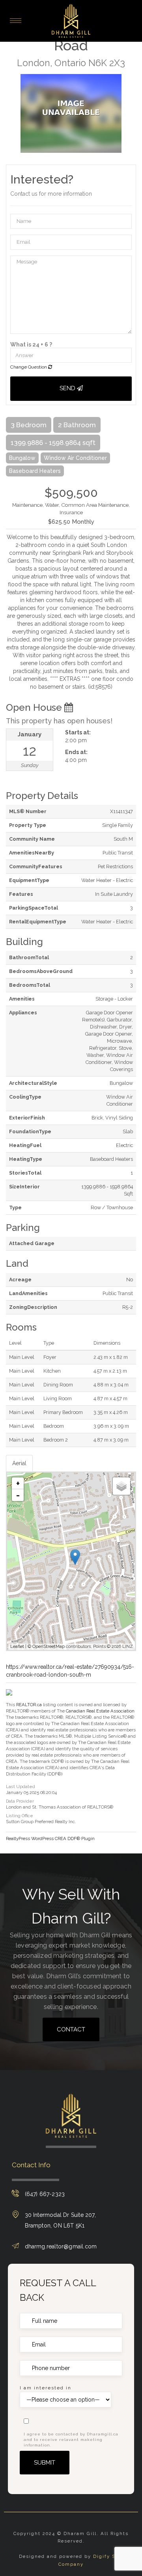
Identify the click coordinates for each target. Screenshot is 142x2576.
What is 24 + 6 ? (31, 345)
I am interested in (46, 2388)
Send (68, 388)
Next (130, 113)
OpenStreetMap (49, 1647)
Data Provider (20, 1801)
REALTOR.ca (29, 1705)
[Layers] (121, 1486)
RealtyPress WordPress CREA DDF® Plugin (50, 1838)
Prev (12, 113)
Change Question (29, 367)
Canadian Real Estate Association (100, 1711)
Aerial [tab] (19, 1463)
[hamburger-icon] (16, 21)
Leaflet (17, 1647)
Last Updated (21, 1787)
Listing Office (20, 1816)
